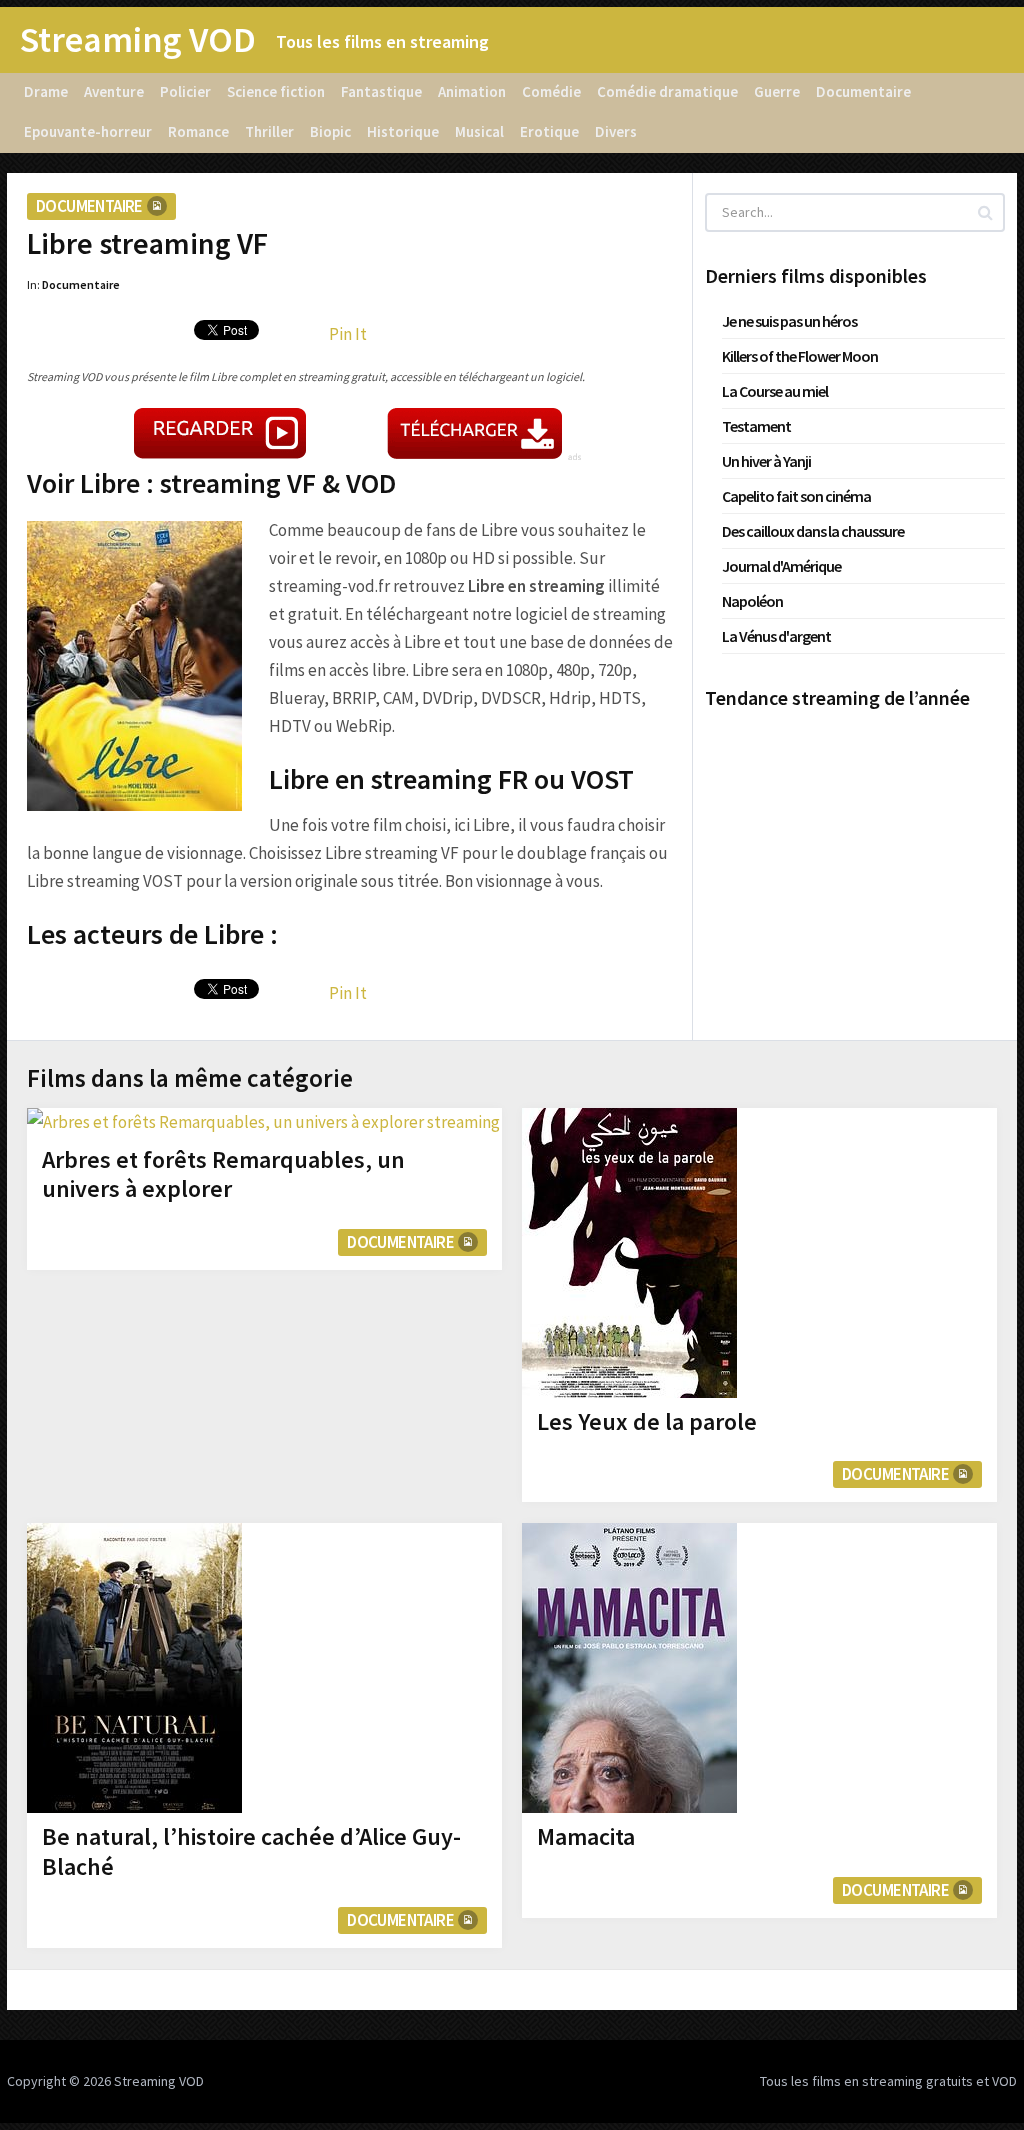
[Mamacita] (629, 1668)
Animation (472, 91)
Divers (616, 131)
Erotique (549, 131)
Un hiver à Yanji (766, 461)
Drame (46, 91)
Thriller (269, 131)
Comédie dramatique (667, 91)
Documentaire (863, 91)
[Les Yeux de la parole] (629, 1253)
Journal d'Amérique (781, 566)
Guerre (777, 91)
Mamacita (586, 1836)
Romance (198, 131)
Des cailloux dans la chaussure (813, 531)
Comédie (551, 91)
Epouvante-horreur (88, 131)
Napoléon (752, 601)
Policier (185, 91)
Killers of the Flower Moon (800, 356)
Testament (756, 426)
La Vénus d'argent (776, 636)
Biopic (330, 131)
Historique (403, 131)
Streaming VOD (138, 40)
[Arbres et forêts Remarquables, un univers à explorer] (263, 1122)
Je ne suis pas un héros (789, 321)
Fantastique (381, 91)
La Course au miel (775, 391)
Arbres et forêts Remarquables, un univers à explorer (223, 1174)
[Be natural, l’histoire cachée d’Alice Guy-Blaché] (134, 1668)
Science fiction (276, 91)
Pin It (348, 334)
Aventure (114, 91)
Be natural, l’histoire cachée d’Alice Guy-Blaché (251, 1851)
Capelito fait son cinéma (796, 496)
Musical (479, 131)
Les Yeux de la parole (647, 1421)
